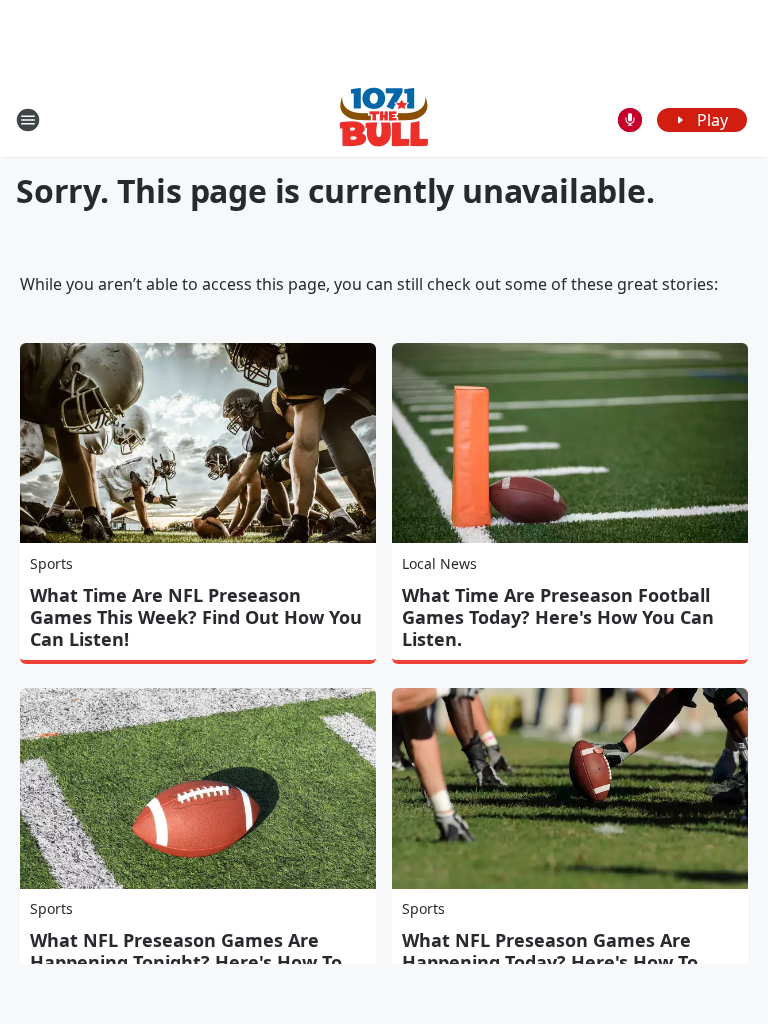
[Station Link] (384, 119)
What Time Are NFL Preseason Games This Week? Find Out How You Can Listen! (196, 617)
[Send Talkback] (630, 120)
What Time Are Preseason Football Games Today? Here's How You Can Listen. (558, 617)
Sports (51, 563)
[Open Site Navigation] (28, 120)
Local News (439, 563)
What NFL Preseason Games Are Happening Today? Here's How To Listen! (550, 962)
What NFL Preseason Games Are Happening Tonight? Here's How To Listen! (186, 962)
